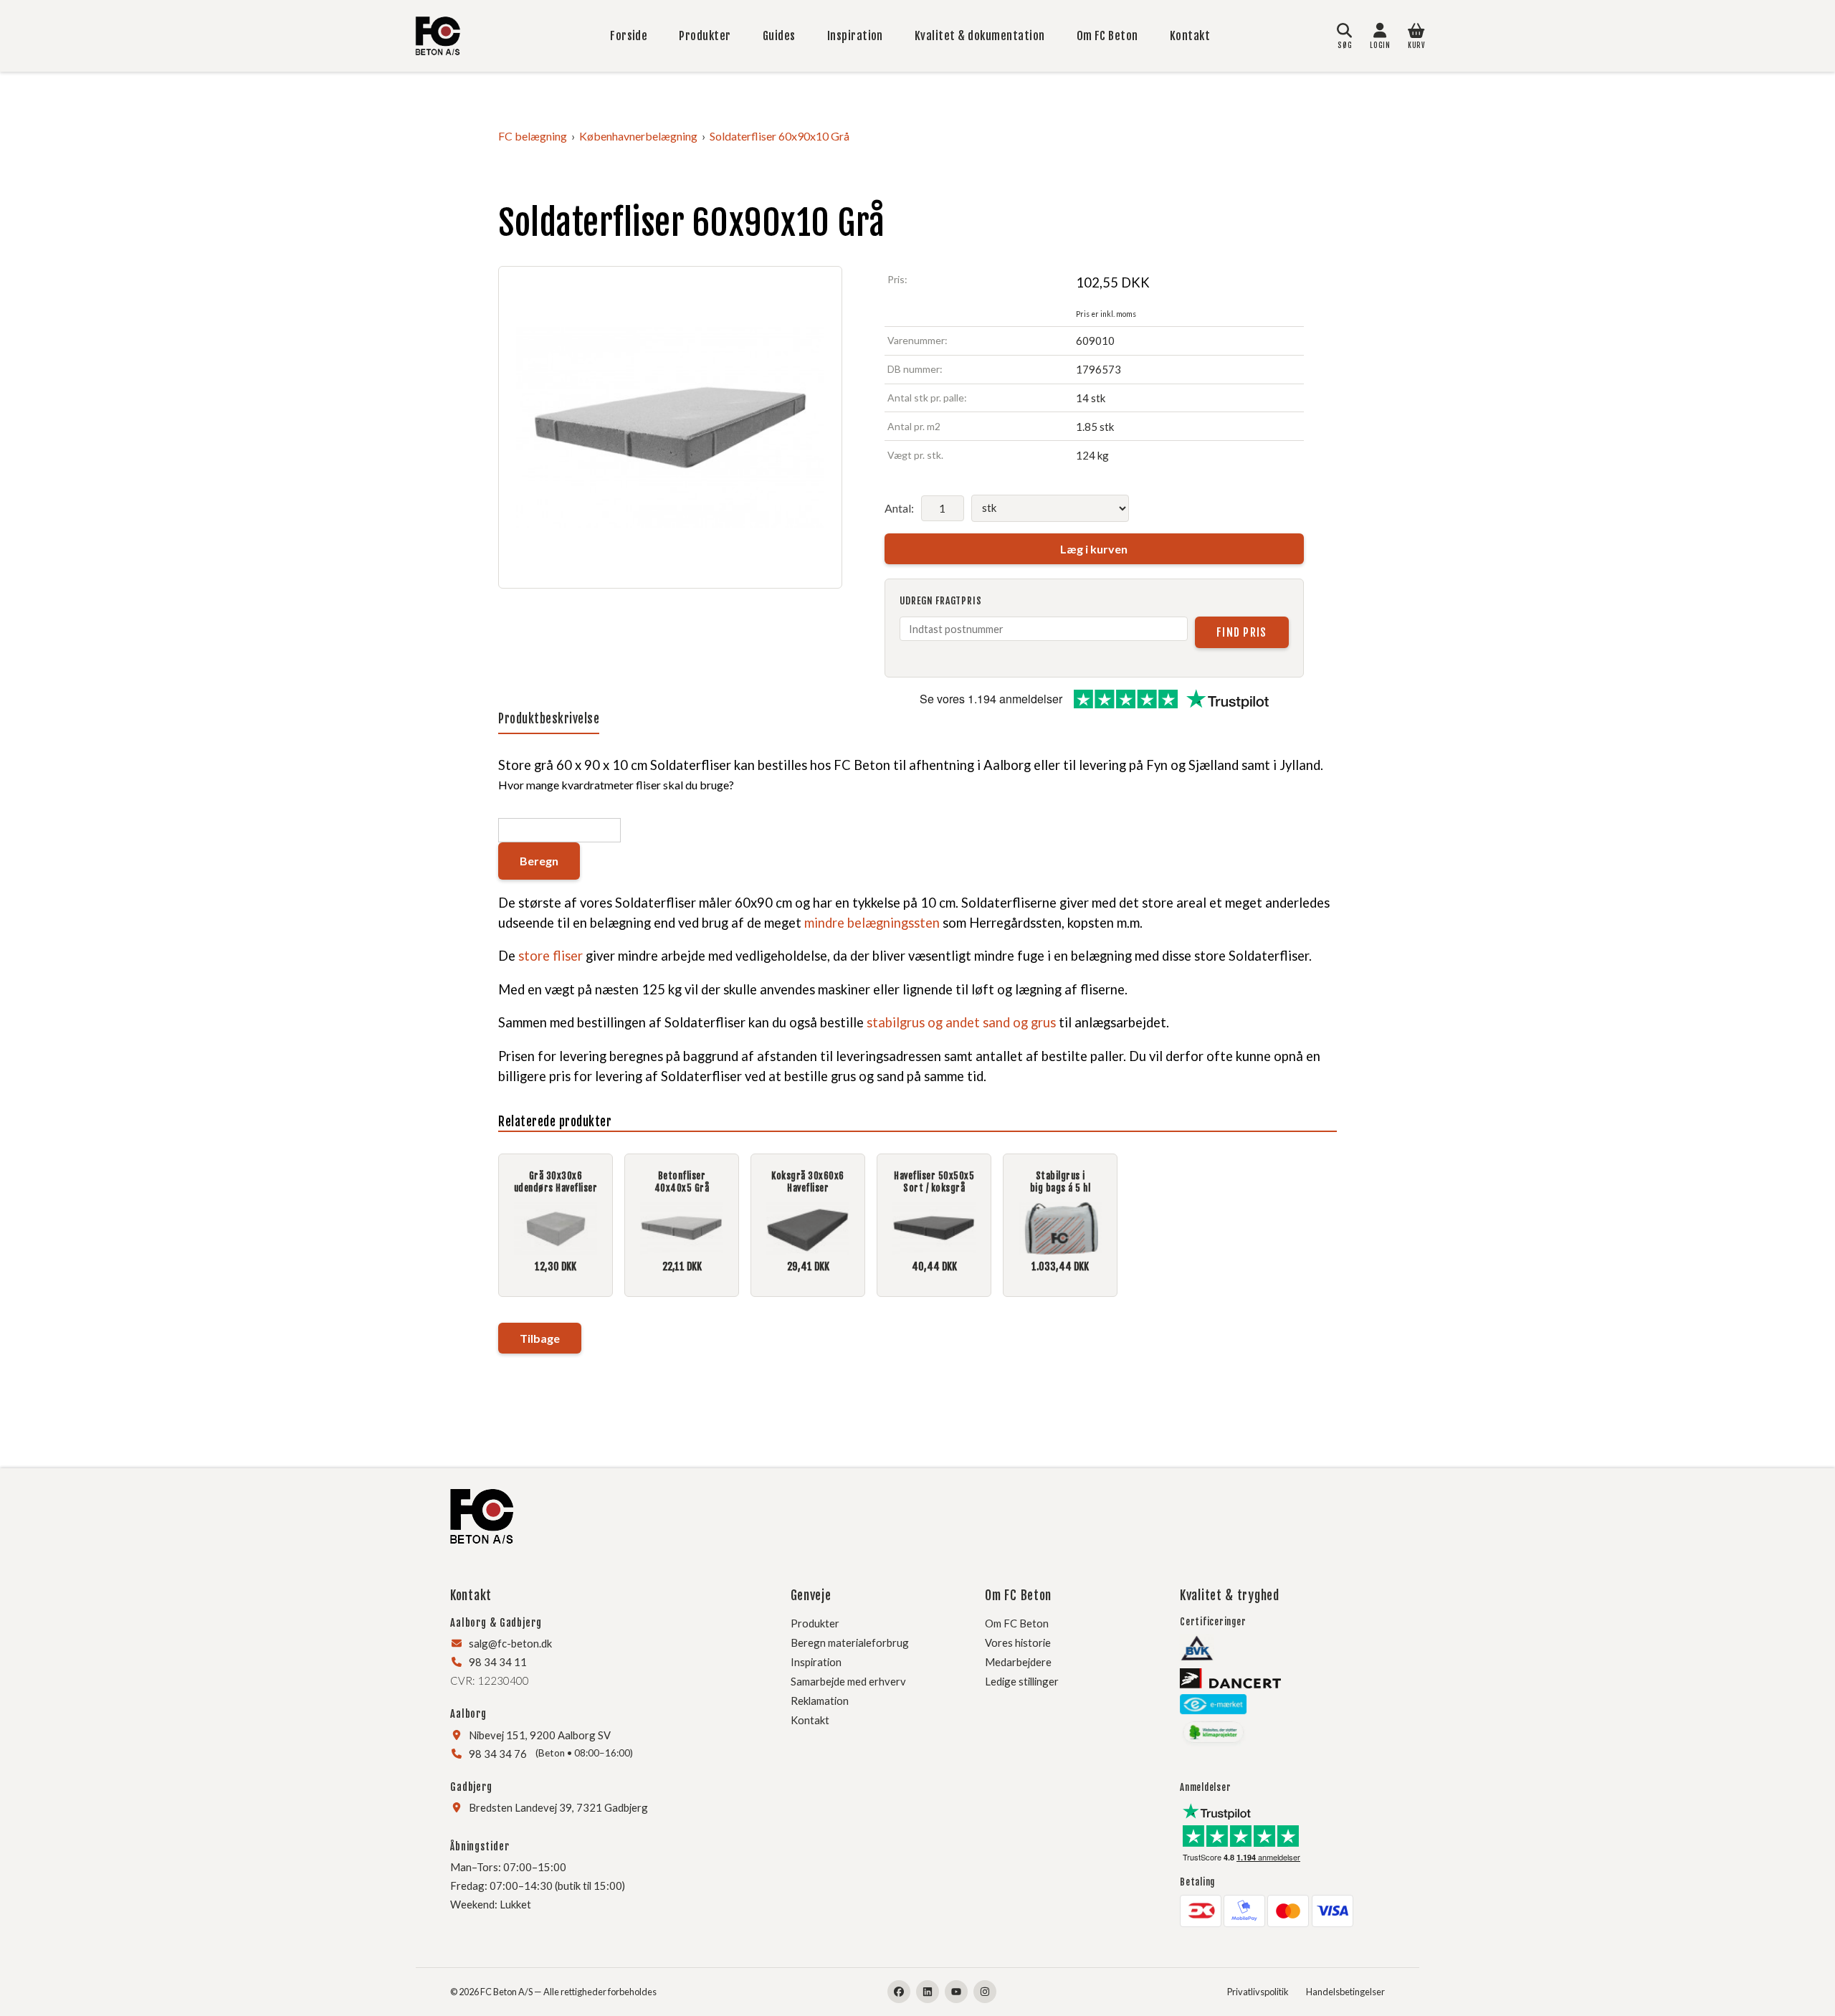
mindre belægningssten (872, 923)
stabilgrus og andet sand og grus (961, 1022)
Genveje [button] (811, 1595)
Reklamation (820, 1701)
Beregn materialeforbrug (850, 1642)
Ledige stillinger (1022, 1681)
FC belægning (533, 136)
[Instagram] (985, 1992)
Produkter (705, 36)
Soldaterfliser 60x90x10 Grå (780, 136)
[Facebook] (899, 1992)
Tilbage (540, 1338)
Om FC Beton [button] (1018, 1595)
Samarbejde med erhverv (848, 1681)
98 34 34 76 (498, 1754)
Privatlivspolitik (1258, 1992)
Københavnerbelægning (638, 136)
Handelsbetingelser (1345, 1992)
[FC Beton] (438, 36)
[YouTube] (956, 1992)
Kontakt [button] (471, 1595)
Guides (779, 36)
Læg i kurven (1094, 549)
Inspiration (855, 36)
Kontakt (1190, 36)
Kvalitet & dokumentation (980, 36)
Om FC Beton (1107, 36)
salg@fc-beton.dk (510, 1643)
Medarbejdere (1018, 1662)
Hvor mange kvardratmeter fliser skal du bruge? (616, 785)
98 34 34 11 (498, 1662)
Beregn (539, 861)
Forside (629, 36)
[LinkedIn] (928, 1992)
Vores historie (1018, 1642)
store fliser (550, 956)
